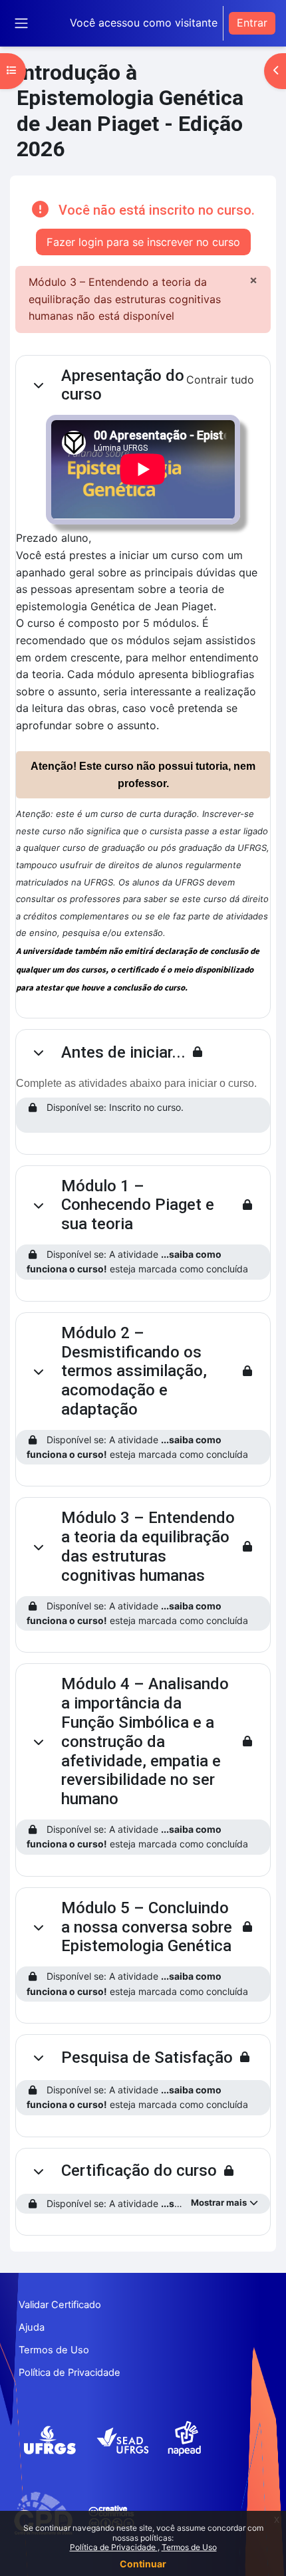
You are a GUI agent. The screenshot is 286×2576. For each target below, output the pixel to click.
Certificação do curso (139, 2170)
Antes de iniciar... (123, 1052)
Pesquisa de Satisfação (147, 2057)
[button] (39, 385)
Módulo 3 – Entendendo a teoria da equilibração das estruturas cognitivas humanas (148, 1546)
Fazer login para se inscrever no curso (143, 242)
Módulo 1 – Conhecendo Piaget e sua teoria (138, 1205)
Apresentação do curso (123, 385)
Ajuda (32, 2327)
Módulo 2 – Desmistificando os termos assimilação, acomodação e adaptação (134, 1371)
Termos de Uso (189, 2547)
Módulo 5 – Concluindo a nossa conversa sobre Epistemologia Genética (147, 1927)
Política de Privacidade (114, 2547)
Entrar (252, 23)
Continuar (143, 2564)
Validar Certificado (60, 2305)
